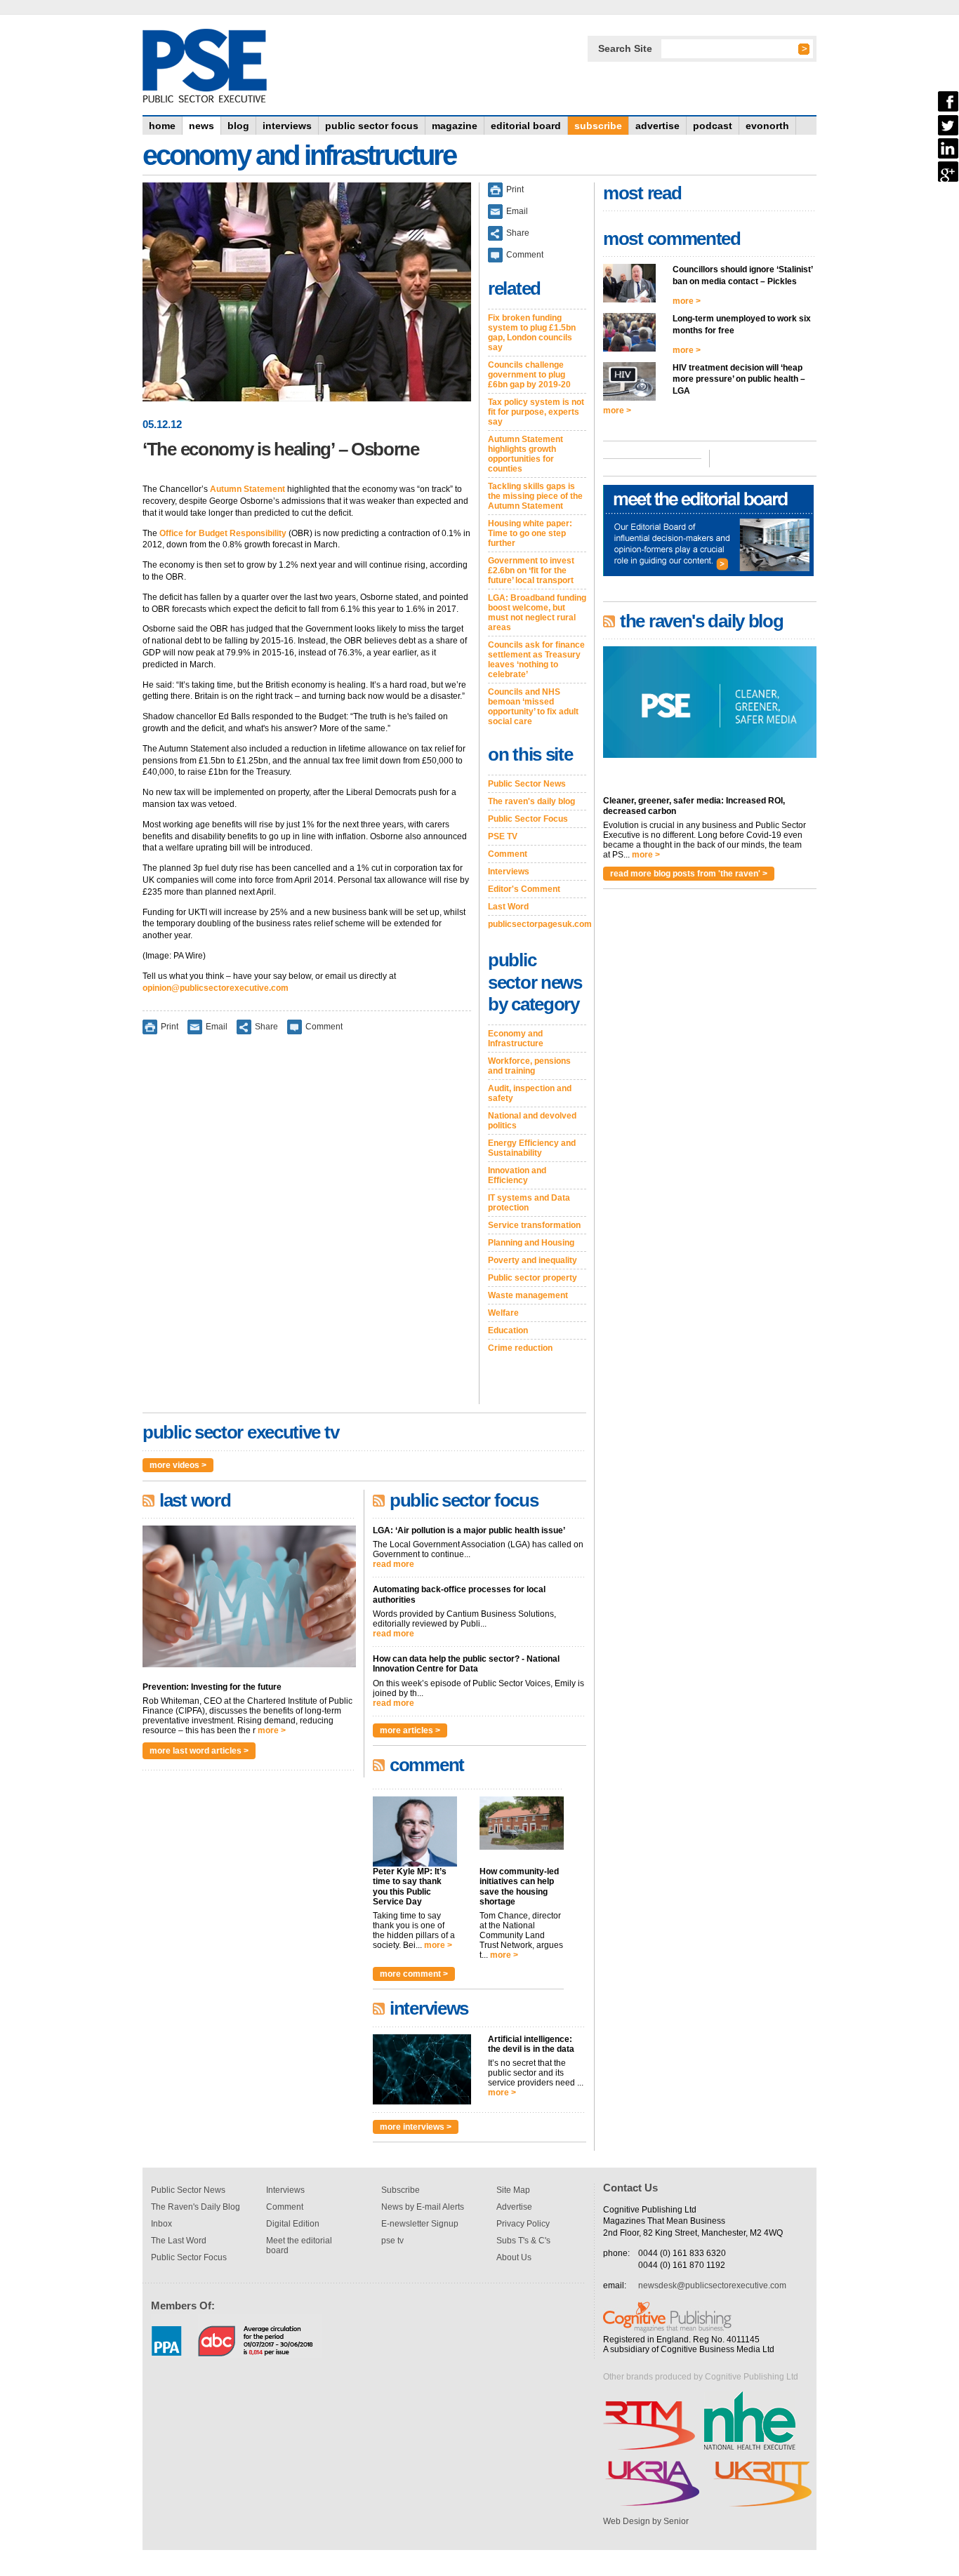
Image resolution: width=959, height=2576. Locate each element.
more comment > (414, 1974)
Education (508, 1330)
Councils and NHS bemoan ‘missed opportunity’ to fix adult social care (533, 707)
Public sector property (533, 1278)
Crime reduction (520, 1348)
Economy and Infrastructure (516, 1039)
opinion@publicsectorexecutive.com (216, 988)
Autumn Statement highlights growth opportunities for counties (525, 454)
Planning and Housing (531, 1243)
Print (170, 1027)
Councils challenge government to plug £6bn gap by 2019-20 (529, 375)
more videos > (178, 1465)
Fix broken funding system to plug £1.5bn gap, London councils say (532, 333)
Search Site (625, 48)
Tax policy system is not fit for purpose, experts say (536, 412)
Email (217, 1027)
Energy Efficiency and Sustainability (532, 1148)
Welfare (503, 1313)
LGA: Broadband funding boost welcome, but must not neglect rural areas (537, 613)
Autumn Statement (247, 489)
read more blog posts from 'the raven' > (689, 874)
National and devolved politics (532, 1121)
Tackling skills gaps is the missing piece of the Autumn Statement (535, 496)
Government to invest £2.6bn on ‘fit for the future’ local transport (531, 570)
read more (393, 1564)
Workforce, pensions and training (529, 1066)
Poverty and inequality (533, 1260)
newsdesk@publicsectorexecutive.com (712, 2285)
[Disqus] (307, 1229)
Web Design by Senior (646, 2521)
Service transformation (534, 1225)
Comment (324, 1027)
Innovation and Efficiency (517, 1175)
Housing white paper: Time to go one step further (530, 533)
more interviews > (416, 2127)
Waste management (528, 1295)
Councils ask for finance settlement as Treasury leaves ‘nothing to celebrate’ (536, 660)
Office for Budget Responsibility (223, 533)
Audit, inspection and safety (530, 1093)
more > (272, 1730)
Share (266, 1027)
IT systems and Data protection (529, 1203)
